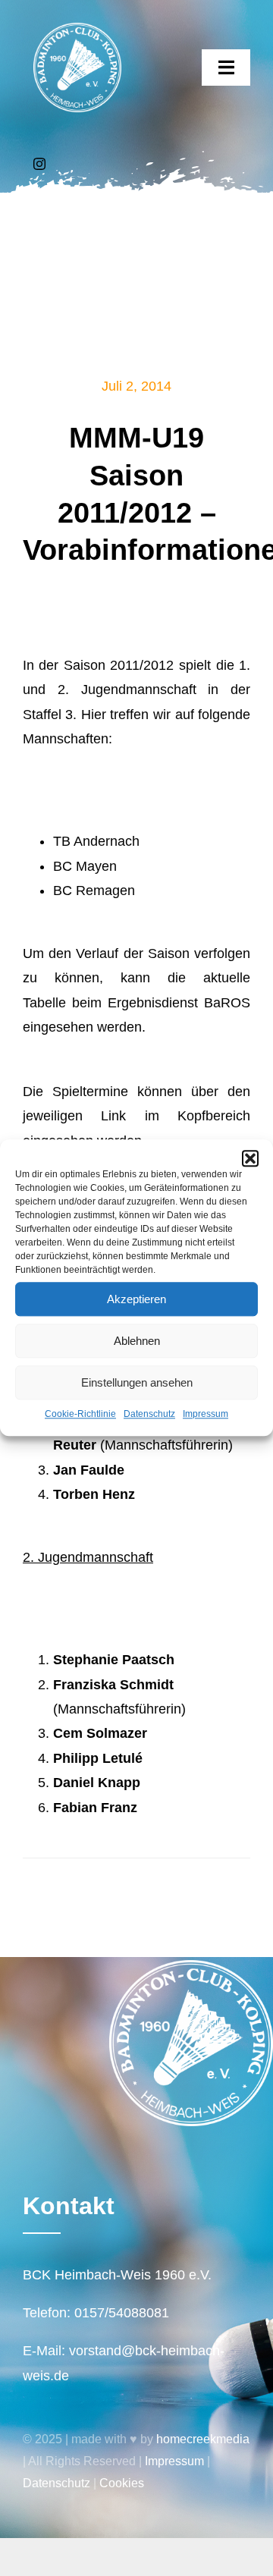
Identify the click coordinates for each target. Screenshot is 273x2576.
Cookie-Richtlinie (80, 1414)
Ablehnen (137, 1341)
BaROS (227, 1003)
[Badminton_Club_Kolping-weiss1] (77, 30)
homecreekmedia (203, 2439)
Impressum (206, 1414)
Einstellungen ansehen (137, 1382)
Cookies (122, 2483)
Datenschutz (149, 1414)
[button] (250, 1158)
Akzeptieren (136, 1299)
